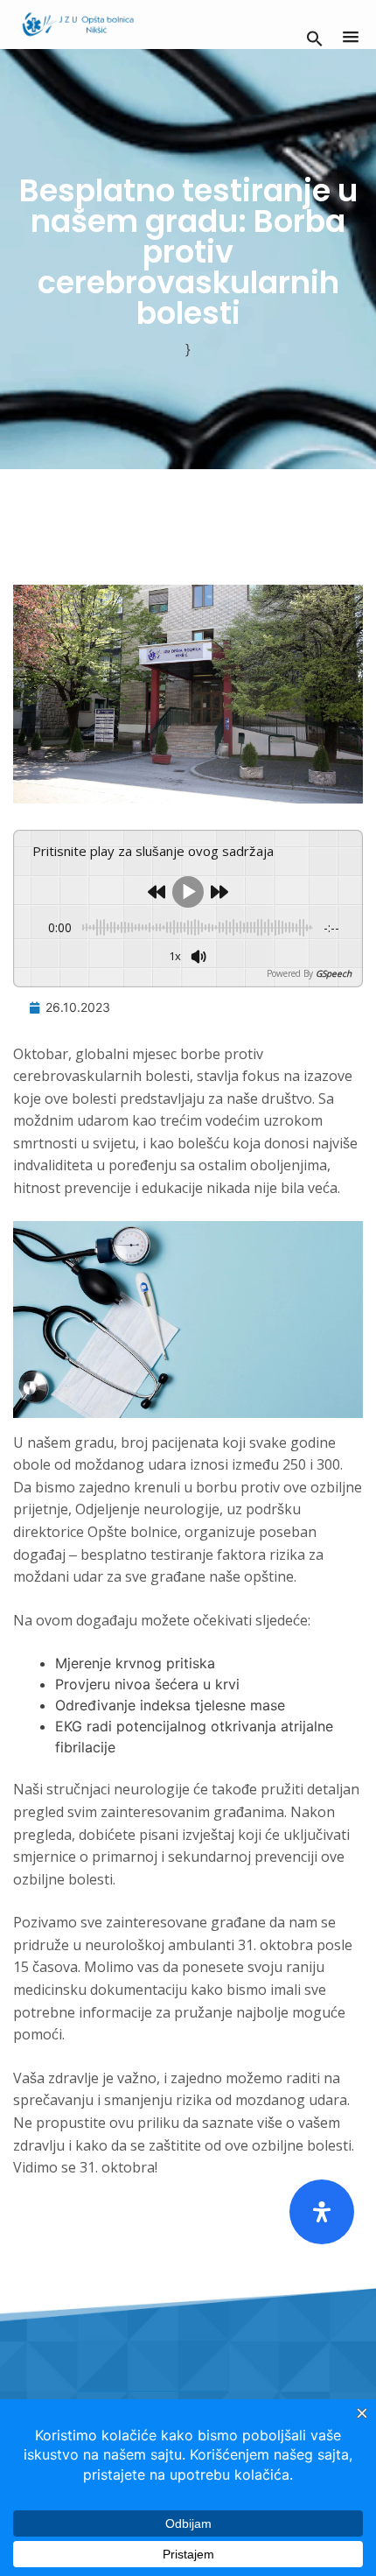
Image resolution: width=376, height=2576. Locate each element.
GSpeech (334, 973)
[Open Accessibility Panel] (322, 2212)
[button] (315, 37)
